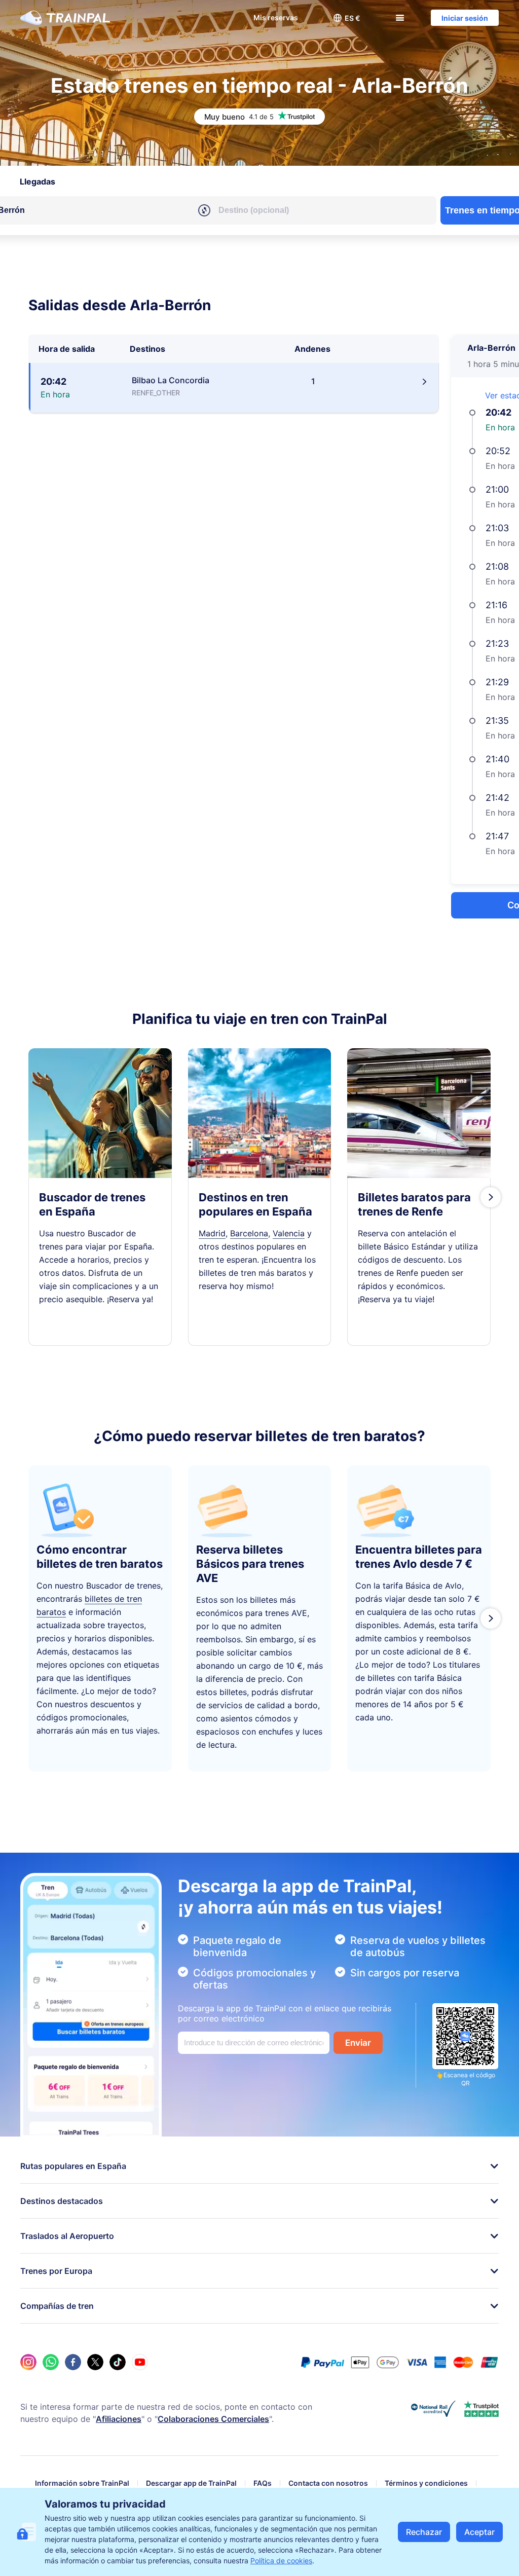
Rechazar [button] (424, 2532)
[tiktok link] (118, 2362)
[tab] (38, 181)
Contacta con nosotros (328, 2483)
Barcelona (249, 1233)
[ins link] (28, 2362)
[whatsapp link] (51, 2362)
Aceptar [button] (479, 2532)
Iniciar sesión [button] (465, 18)
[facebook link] (73, 2362)
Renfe (427, 1211)
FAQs (263, 2483)
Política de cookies (281, 2561)
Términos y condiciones (426, 2483)
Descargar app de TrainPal (191, 2483)
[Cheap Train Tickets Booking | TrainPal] (65, 18)
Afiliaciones (119, 2419)
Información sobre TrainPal (82, 2483)
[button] (347, 18)
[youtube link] (140, 2362)
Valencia (289, 1233)
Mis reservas (276, 17)
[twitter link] (95, 2362)
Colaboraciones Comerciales (213, 2419)
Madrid (212, 1233)
